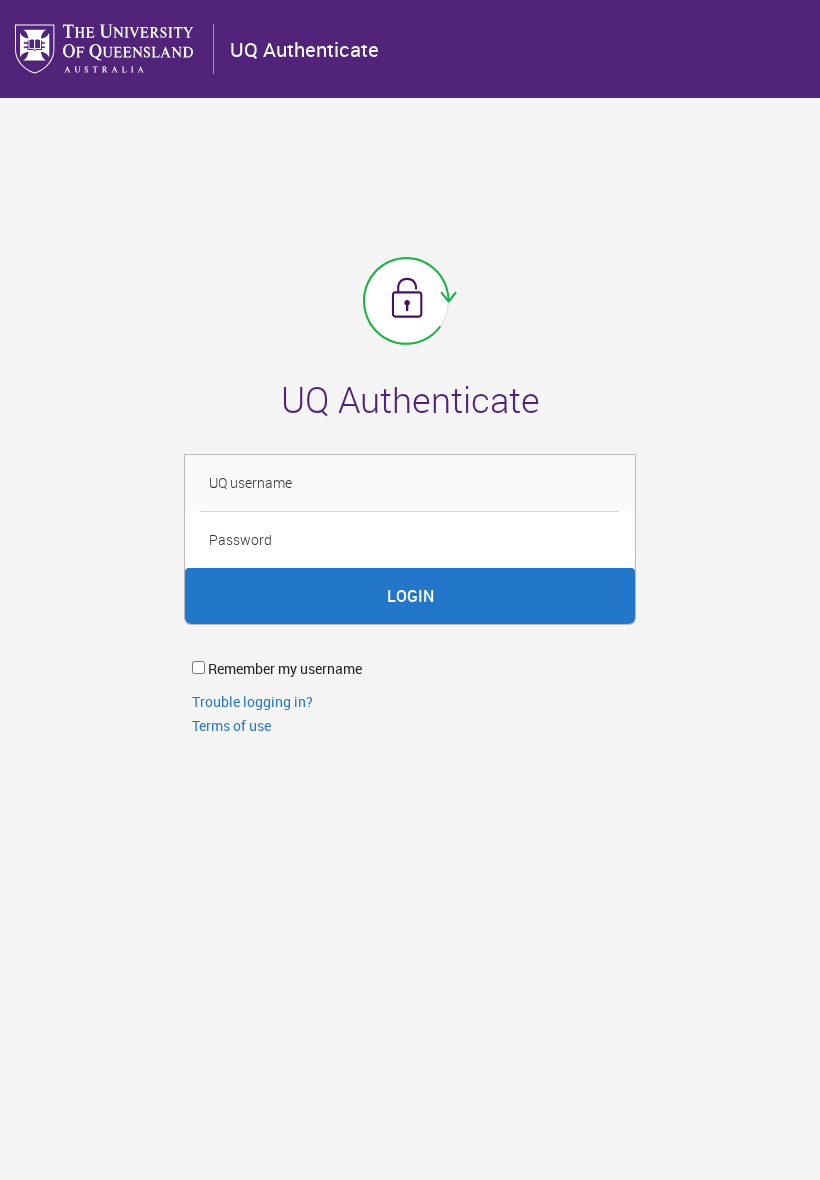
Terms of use (231, 725)
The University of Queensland (106, 49)
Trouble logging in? (252, 701)
